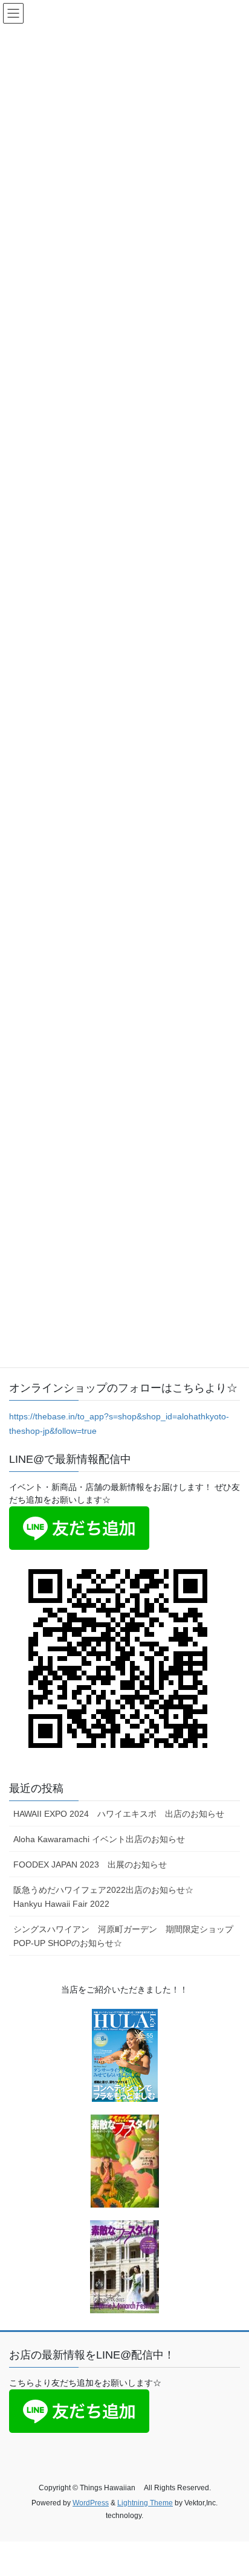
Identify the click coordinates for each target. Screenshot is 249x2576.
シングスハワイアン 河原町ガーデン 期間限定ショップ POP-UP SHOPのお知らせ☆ (127, 1936)
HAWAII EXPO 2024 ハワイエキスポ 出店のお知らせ (127, 1814)
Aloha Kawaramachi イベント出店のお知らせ (99, 1839)
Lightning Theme (145, 2503)
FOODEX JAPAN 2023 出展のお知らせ (90, 1865)
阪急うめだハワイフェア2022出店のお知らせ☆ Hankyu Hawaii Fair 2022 (112, 1897)
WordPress (91, 2503)
